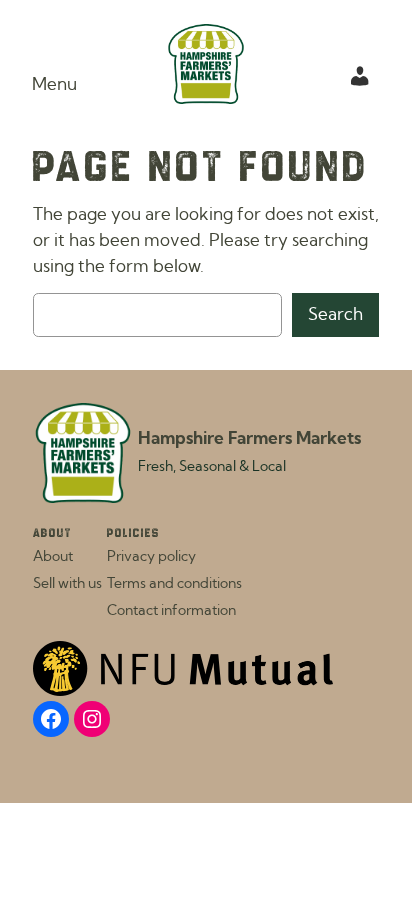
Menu (54, 85)
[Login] (360, 76)
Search (335, 315)
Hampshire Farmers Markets (249, 439)
